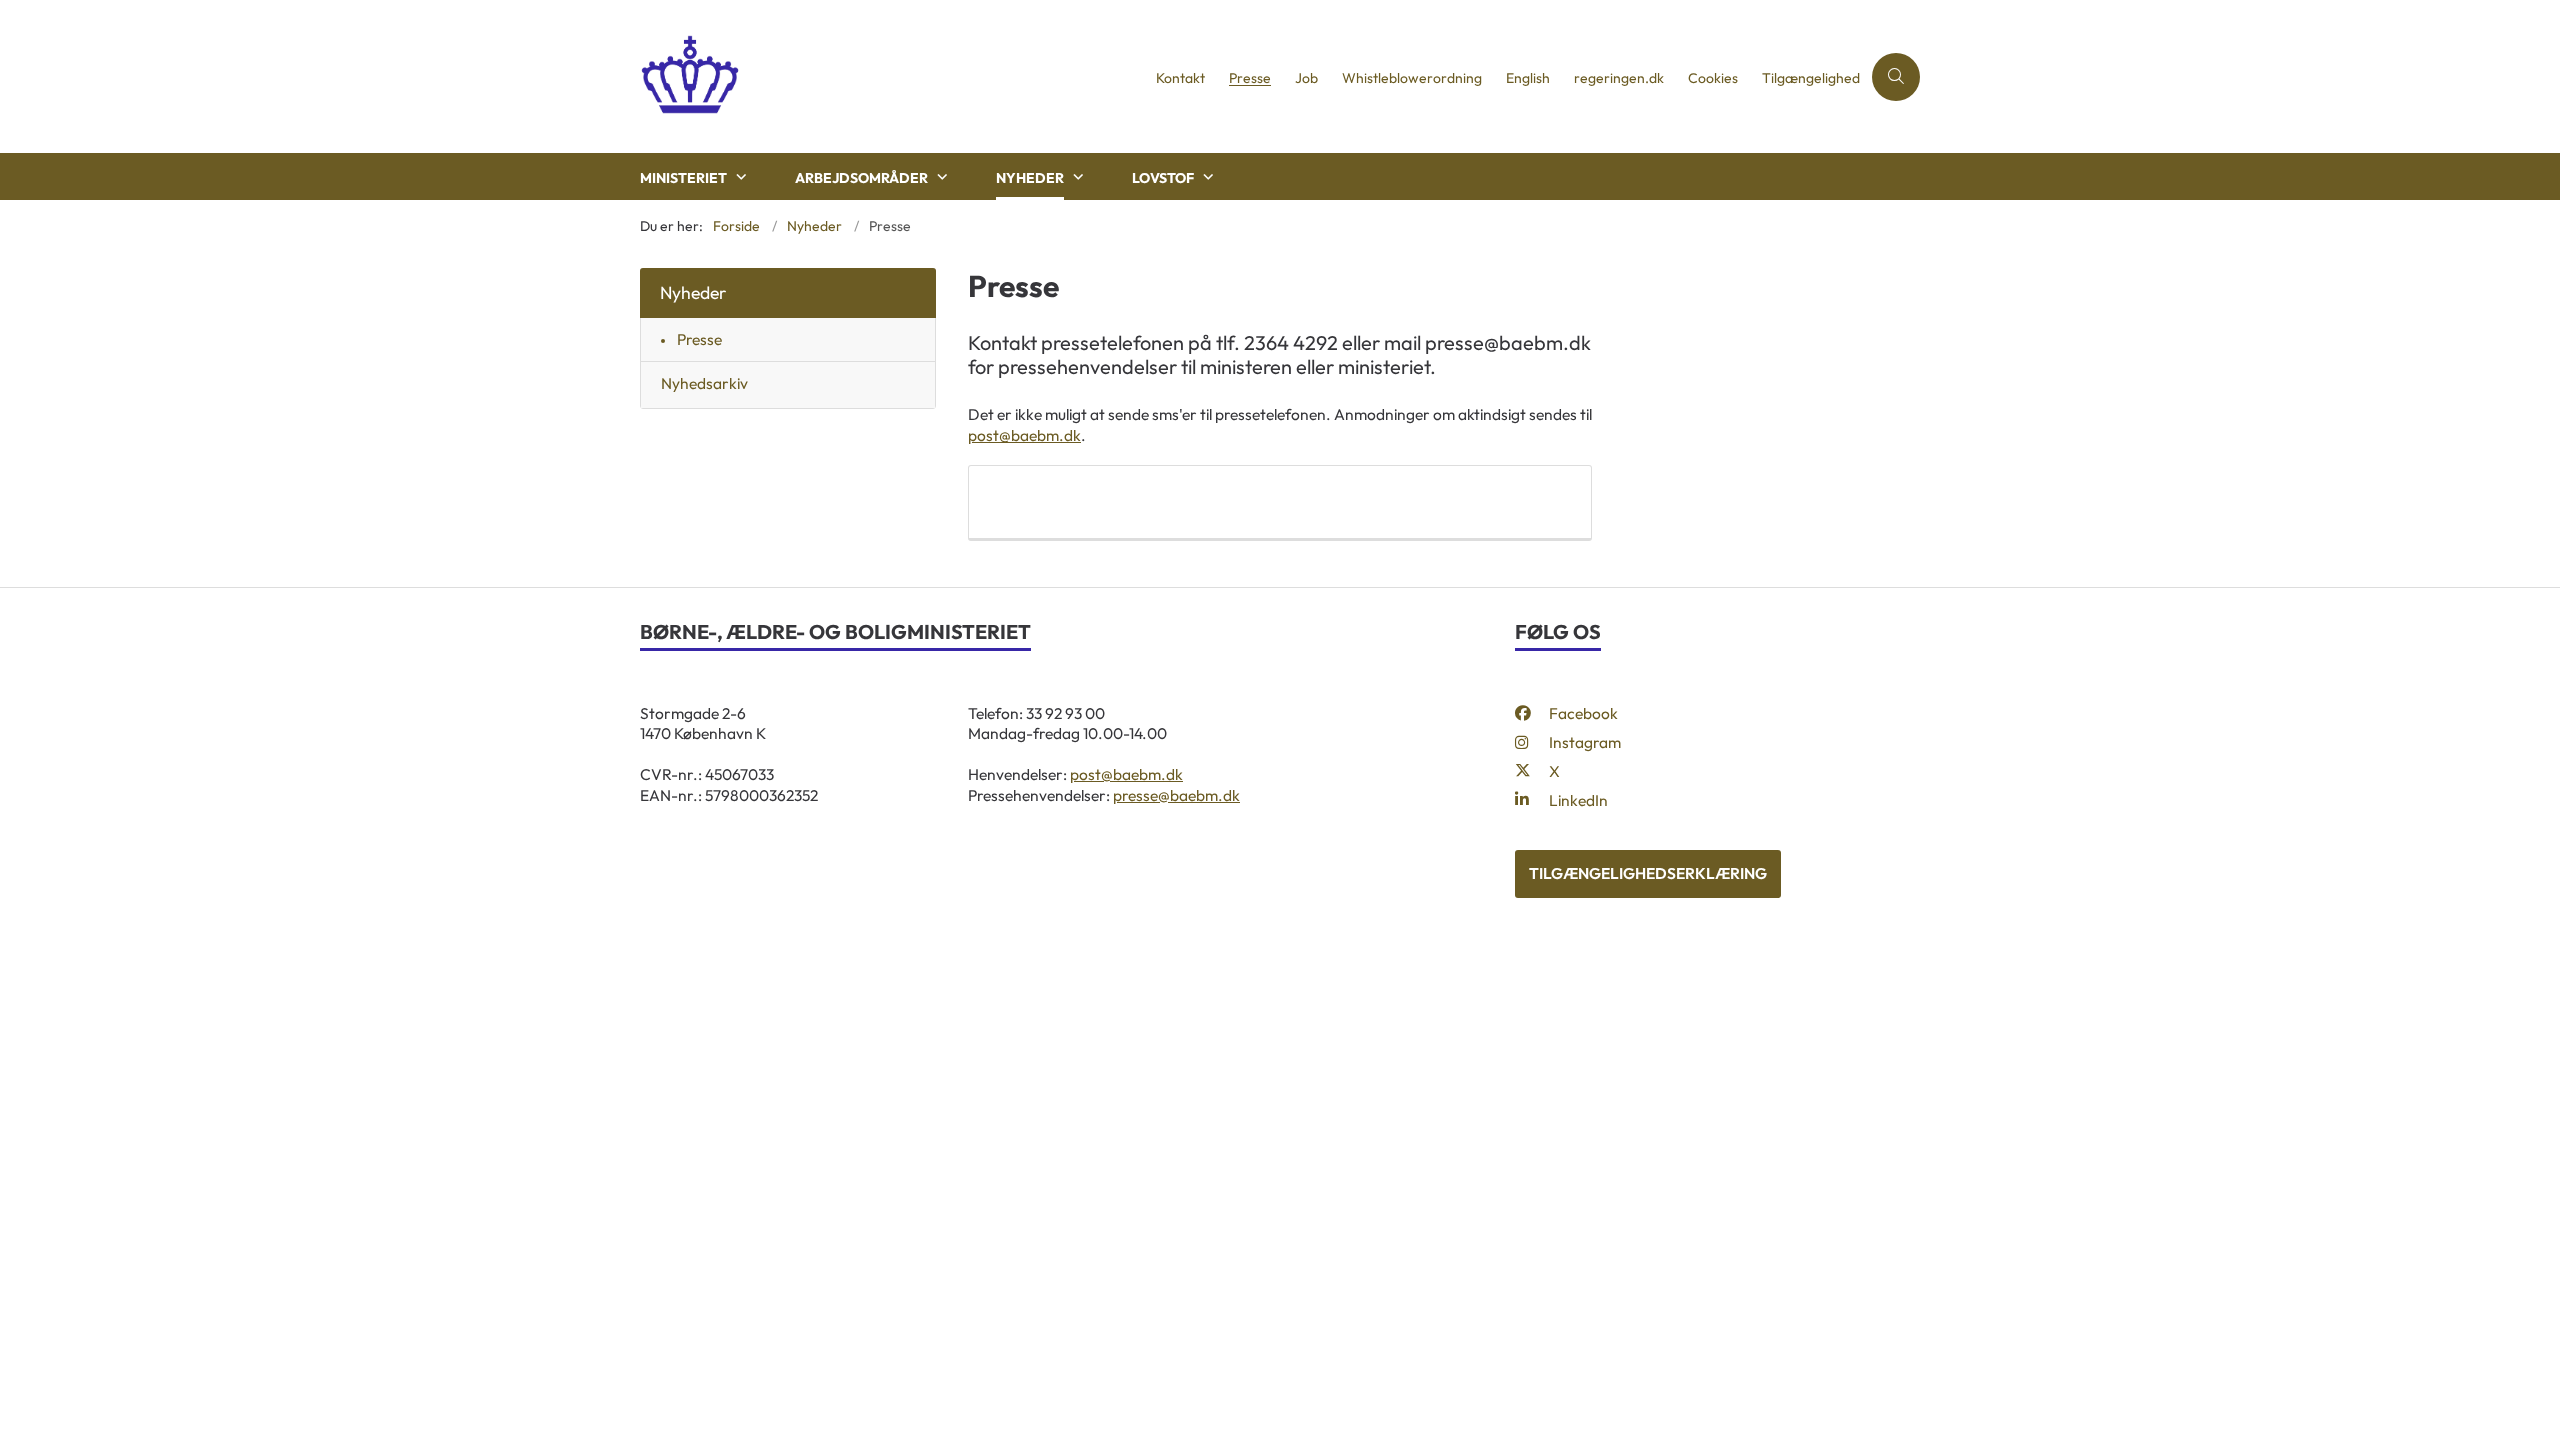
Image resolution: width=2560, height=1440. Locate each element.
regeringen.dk (1619, 78)
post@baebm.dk (1024, 435)
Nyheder (1030, 178)
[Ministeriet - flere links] (739, 177)
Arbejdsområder (861, 178)
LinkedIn (1578, 800)
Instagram (1585, 742)
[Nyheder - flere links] (1076, 177)
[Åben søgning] (1896, 77)
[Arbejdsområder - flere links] (940, 177)
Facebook (1583, 713)
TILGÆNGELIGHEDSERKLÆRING (1648, 873)
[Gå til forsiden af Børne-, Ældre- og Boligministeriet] (892, 76)
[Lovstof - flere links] (1206, 177)
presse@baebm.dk (1176, 795)
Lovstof (1163, 178)
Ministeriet (683, 178)
